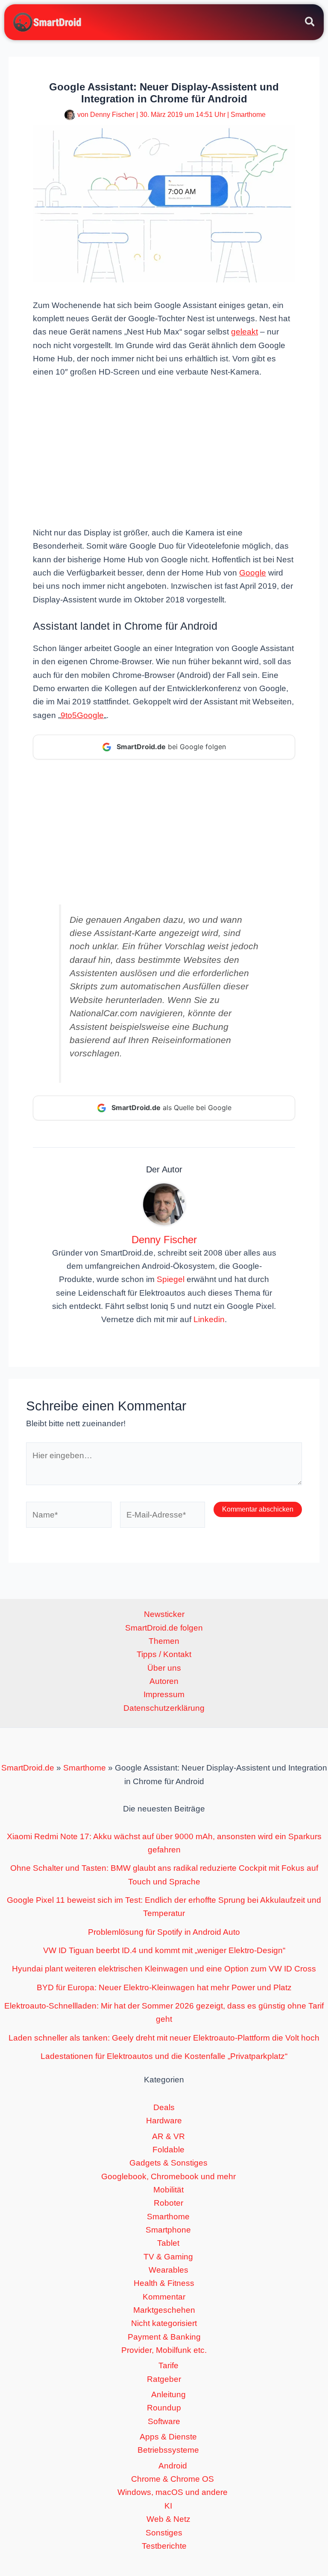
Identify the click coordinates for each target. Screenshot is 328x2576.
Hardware (164, 2121)
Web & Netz (168, 2519)
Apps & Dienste (168, 2437)
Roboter (168, 2203)
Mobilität (168, 2190)
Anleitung (168, 2394)
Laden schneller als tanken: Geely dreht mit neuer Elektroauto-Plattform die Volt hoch (164, 2038)
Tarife (168, 2365)
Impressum (164, 1694)
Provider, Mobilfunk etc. (164, 2350)
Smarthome (248, 115)
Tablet (168, 2243)
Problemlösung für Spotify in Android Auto (164, 1932)
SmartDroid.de (28, 1768)
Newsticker (164, 1614)
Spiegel (171, 1279)
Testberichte (164, 2546)
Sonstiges (164, 2533)
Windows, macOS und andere (173, 2492)
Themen (164, 1641)
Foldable (168, 2150)
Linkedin (209, 1319)
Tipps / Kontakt (164, 1654)
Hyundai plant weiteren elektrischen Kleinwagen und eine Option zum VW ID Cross (164, 1969)
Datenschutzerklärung (164, 1708)
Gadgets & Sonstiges (168, 2163)
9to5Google (82, 715)
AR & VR (168, 2136)
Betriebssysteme (168, 2450)
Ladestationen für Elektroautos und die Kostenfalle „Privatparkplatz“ (164, 2056)
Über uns (164, 1668)
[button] (310, 23)
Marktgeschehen (164, 2310)
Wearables (168, 2270)
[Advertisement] (164, 451)
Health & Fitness (164, 2283)
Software (164, 2421)
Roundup (164, 2408)
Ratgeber (164, 2379)
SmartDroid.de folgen (164, 1628)
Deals (164, 2107)
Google (253, 573)
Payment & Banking (164, 2337)
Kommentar (164, 2297)
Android (173, 2466)
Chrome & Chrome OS (173, 2479)
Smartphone (168, 2230)
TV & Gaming (168, 2257)
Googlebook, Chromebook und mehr (168, 2176)
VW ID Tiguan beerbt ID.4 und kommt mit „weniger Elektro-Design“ (164, 1950)
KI (168, 2506)
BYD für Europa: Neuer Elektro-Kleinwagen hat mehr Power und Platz (164, 1987)
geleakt (245, 332)
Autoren (164, 1681)
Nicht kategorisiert (164, 2323)
